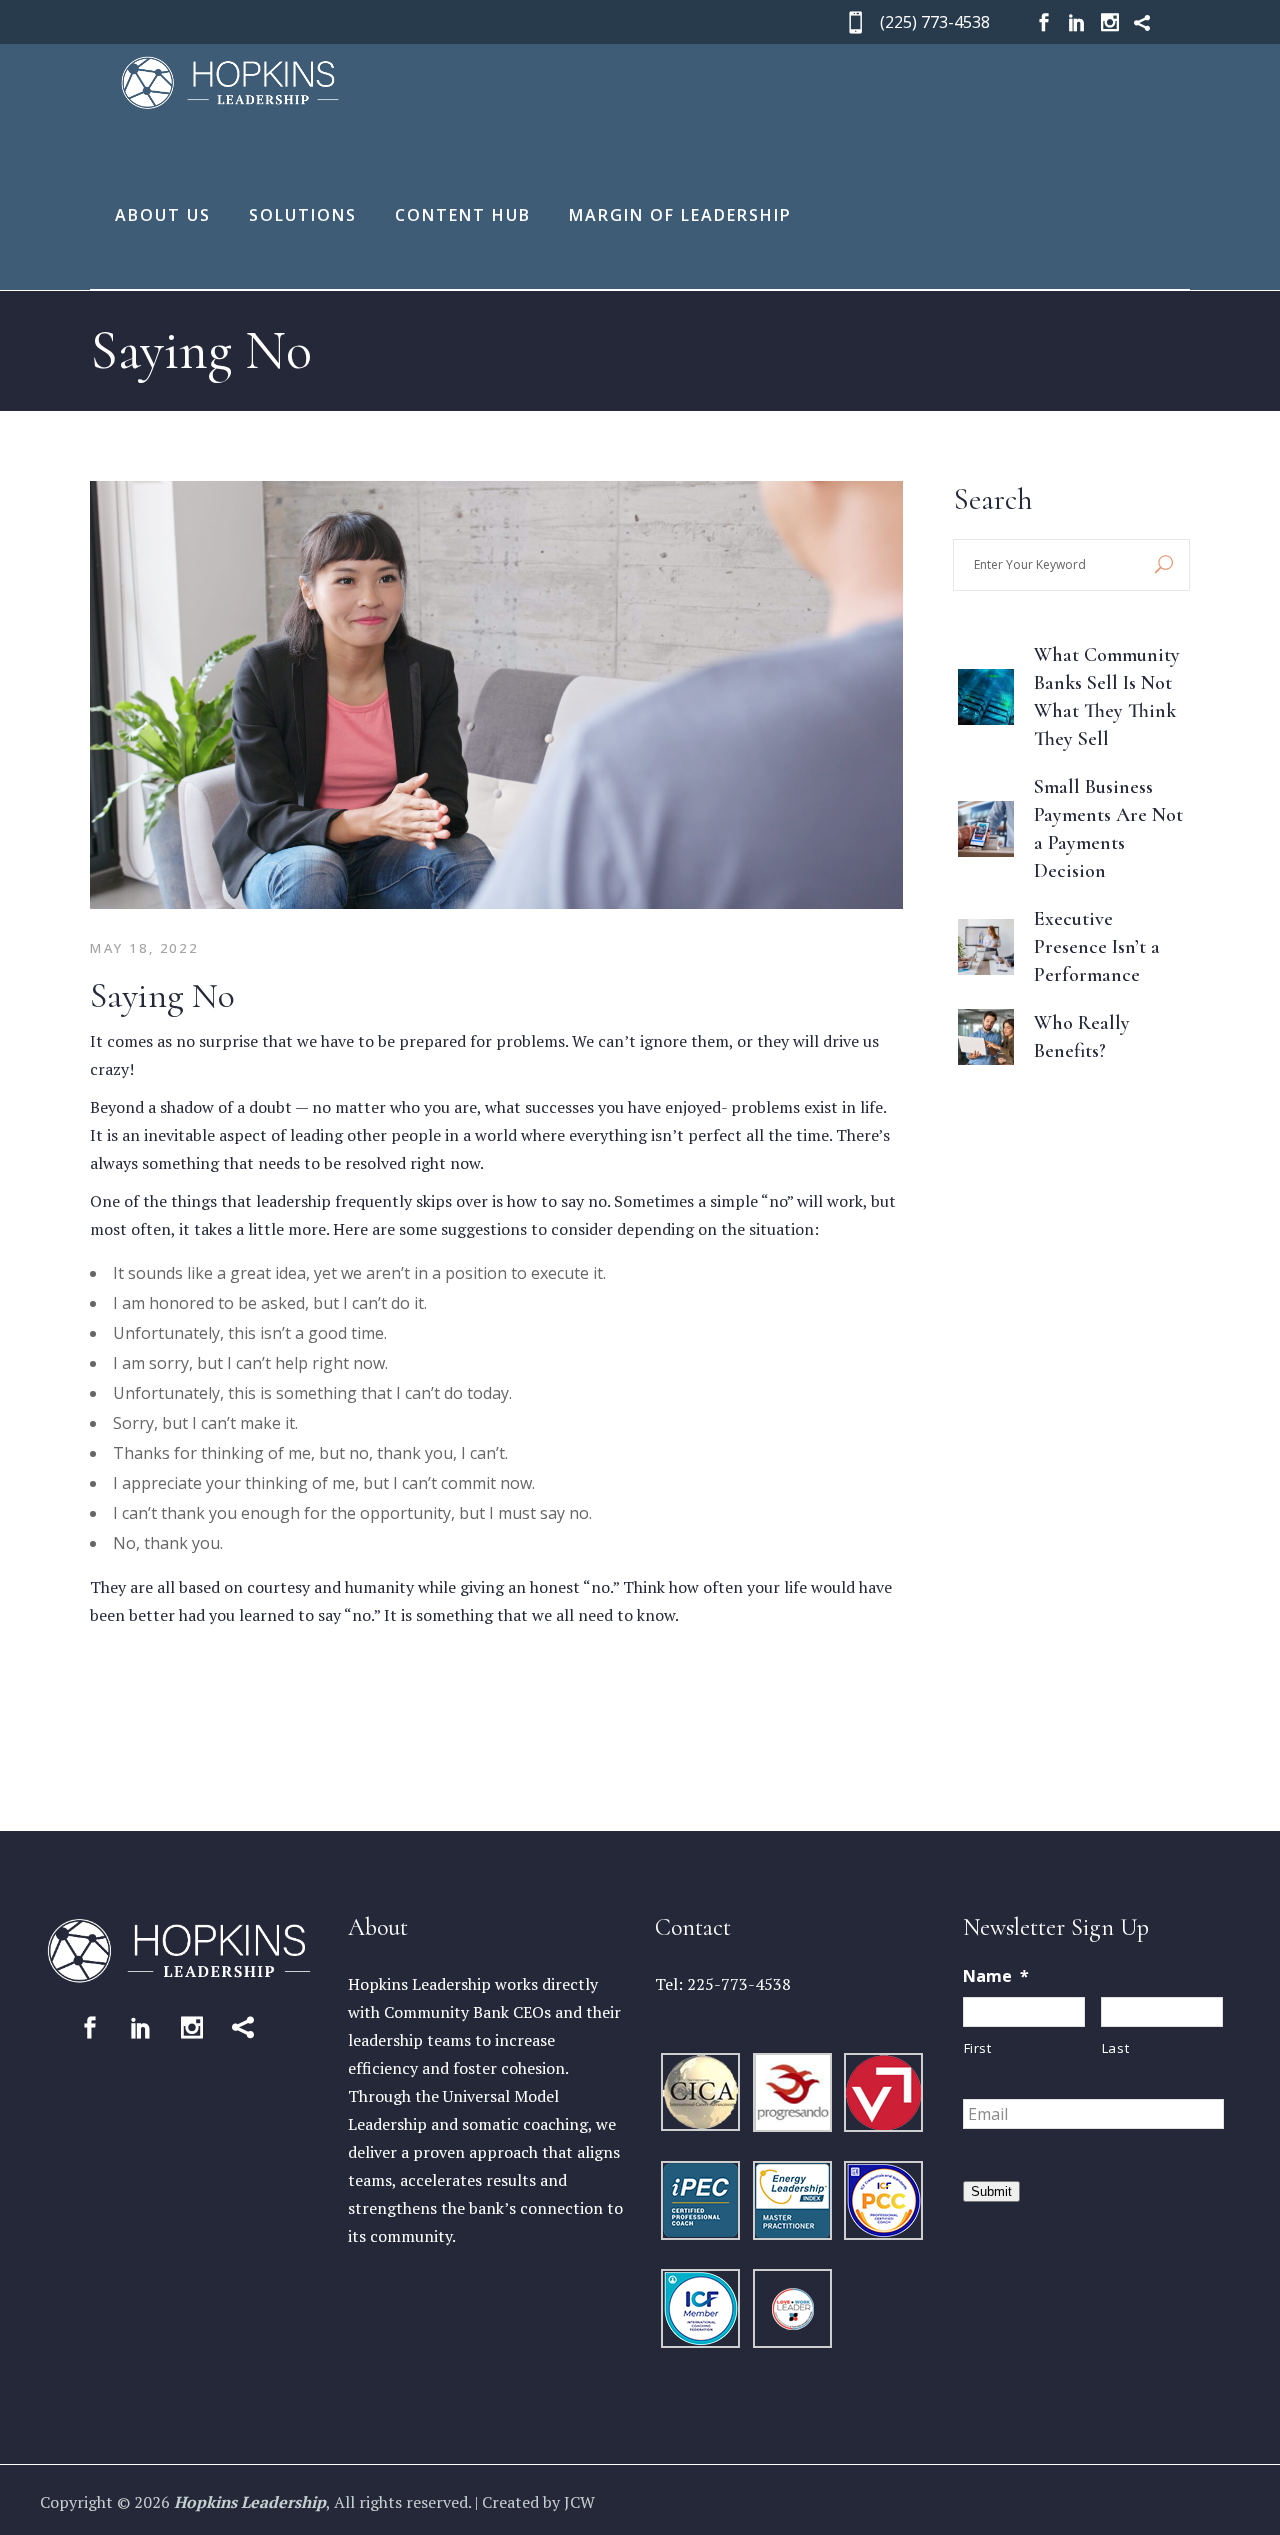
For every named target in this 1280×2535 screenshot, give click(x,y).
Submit (991, 2191)
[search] (1164, 565)
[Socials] (1044, 22)
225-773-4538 (739, 1984)
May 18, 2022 (144, 948)
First (978, 2048)
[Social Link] (90, 2027)
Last (1116, 2048)
